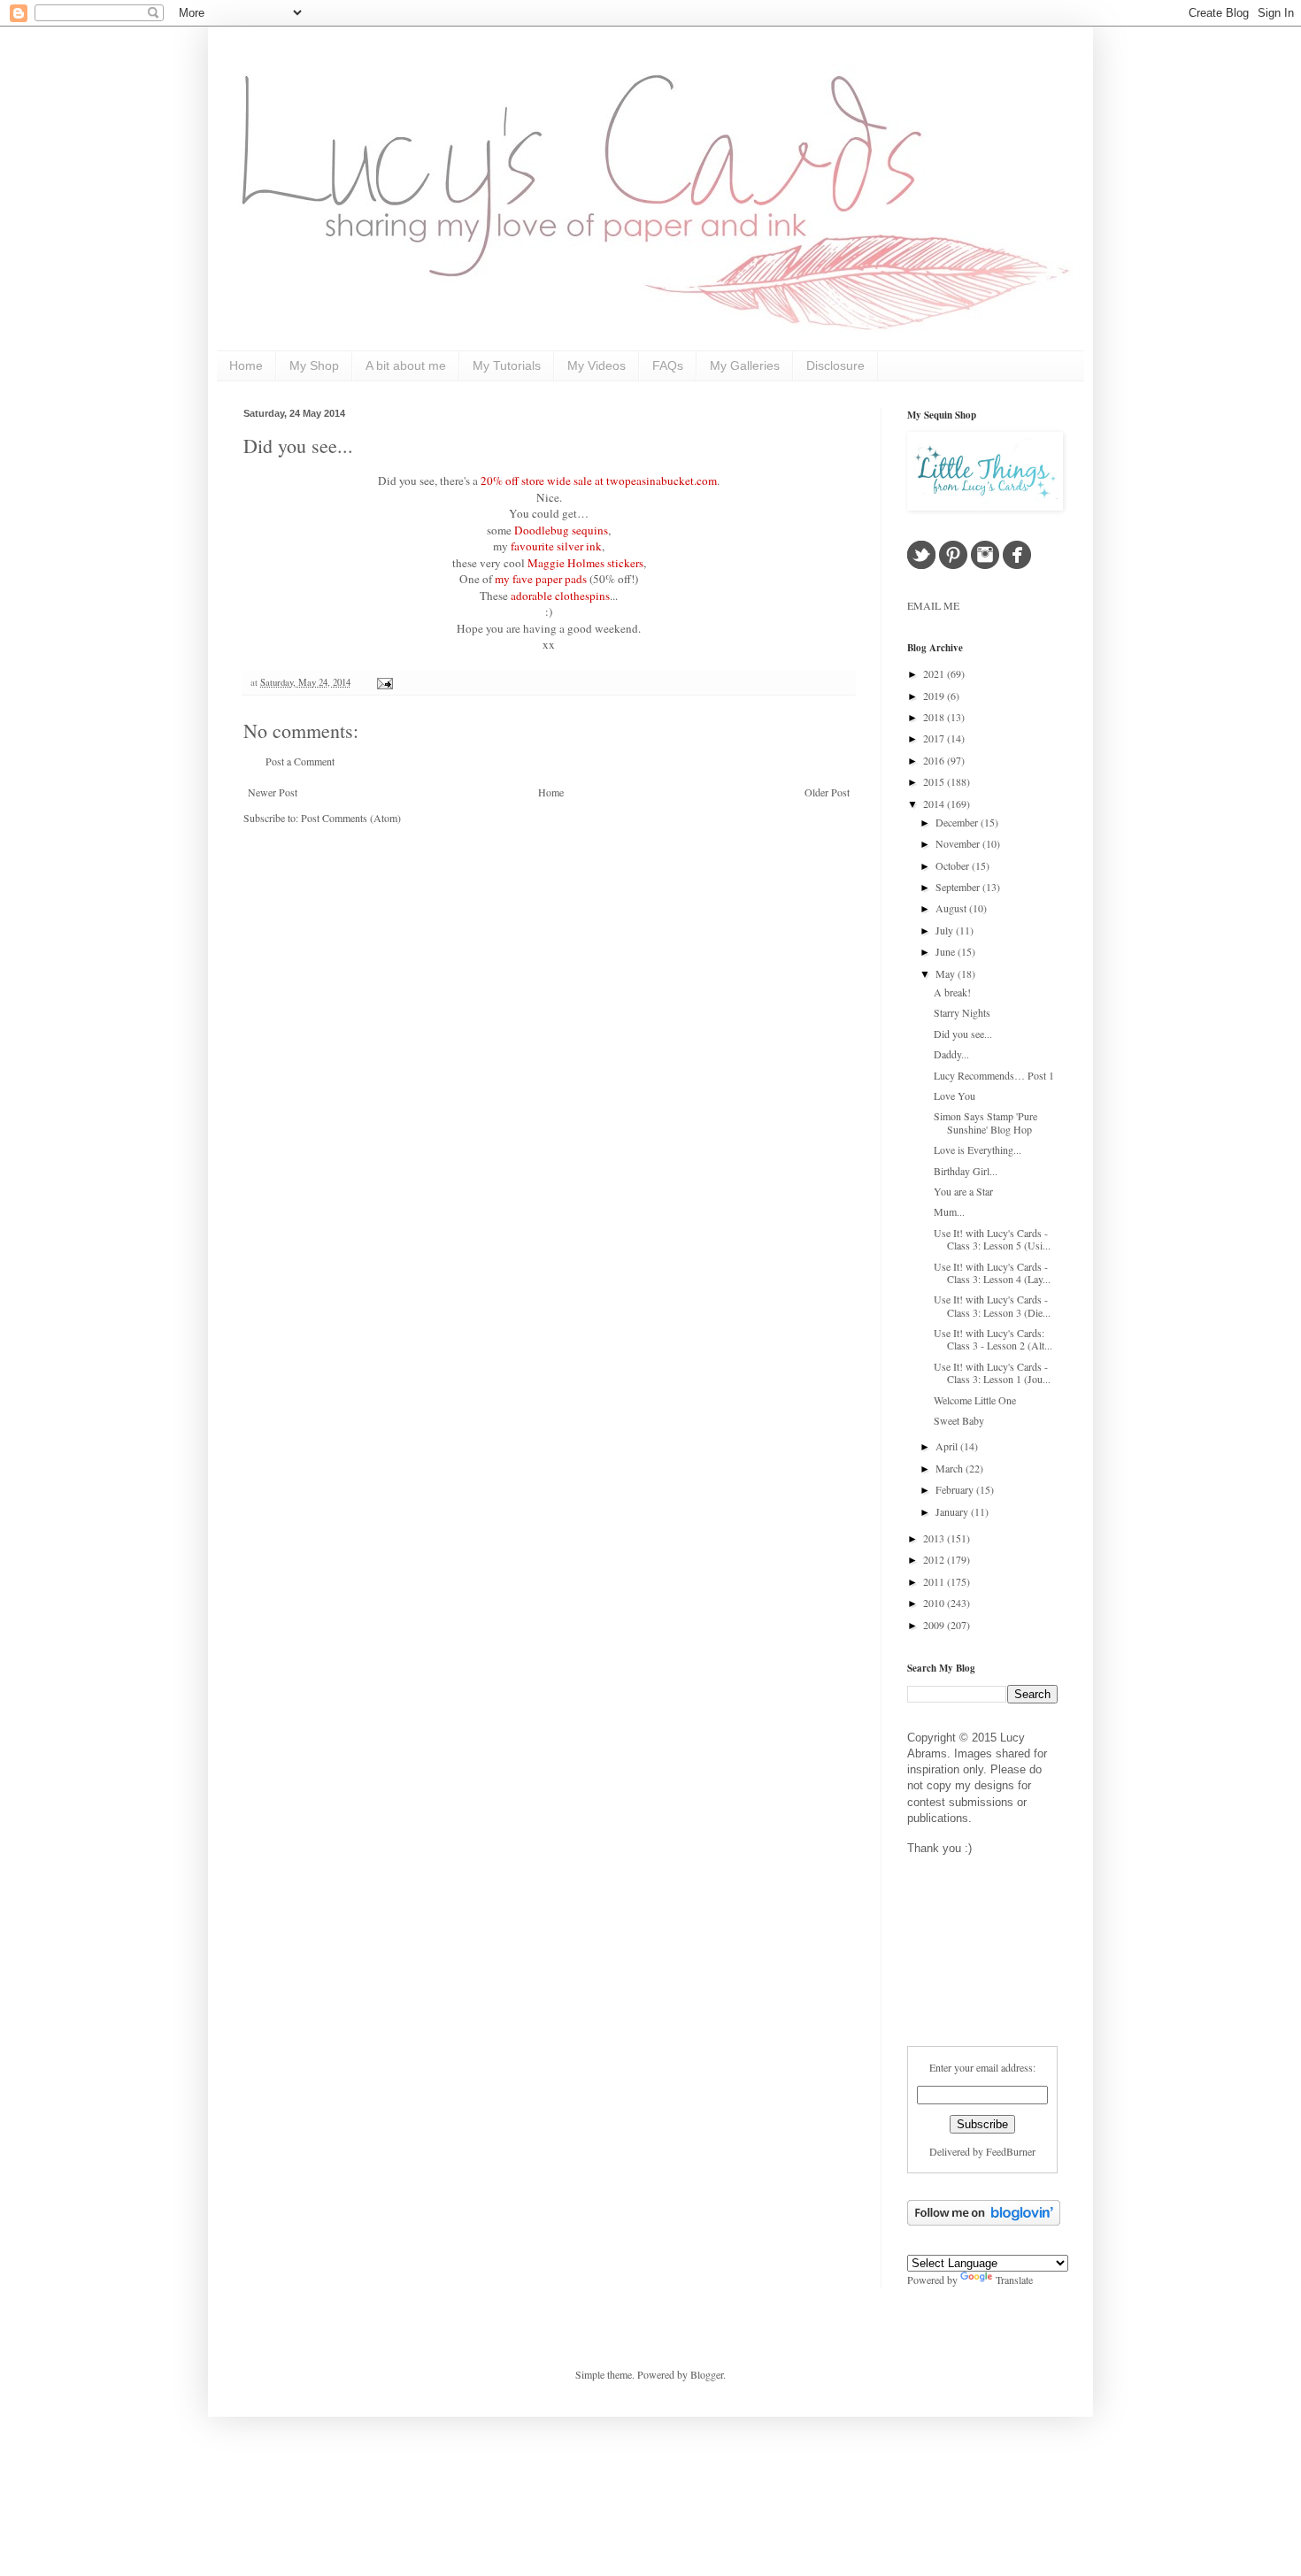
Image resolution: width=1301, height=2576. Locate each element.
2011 (935, 1581)
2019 (935, 696)
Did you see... (298, 446)
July (946, 930)
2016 (935, 760)
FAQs (668, 365)
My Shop (314, 365)
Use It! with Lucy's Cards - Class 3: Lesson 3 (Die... (992, 1305)
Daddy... (951, 1054)
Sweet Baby (959, 1420)
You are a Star (963, 1191)
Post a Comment (300, 761)
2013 (935, 1538)
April (948, 1446)
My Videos (597, 365)
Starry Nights (962, 1012)
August (952, 908)
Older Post (827, 792)
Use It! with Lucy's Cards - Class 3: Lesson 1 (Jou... (992, 1373)
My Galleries (745, 365)
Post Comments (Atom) (351, 818)
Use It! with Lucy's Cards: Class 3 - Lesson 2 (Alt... (993, 1339)
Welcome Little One (975, 1400)
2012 (935, 1559)
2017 (935, 738)
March (951, 1468)
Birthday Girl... (966, 1171)
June (947, 951)
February (956, 1489)
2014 (935, 804)
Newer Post (273, 792)
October (954, 865)
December (958, 822)
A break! (952, 992)
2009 (935, 1625)
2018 (935, 717)
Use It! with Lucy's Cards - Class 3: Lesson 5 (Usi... (992, 1239)
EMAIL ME (933, 605)
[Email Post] (383, 682)
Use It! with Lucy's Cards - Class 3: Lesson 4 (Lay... (992, 1273)
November (959, 843)
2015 (935, 781)
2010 (935, 1603)
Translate (1014, 2280)
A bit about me (406, 365)
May (947, 973)
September (959, 887)
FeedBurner (1011, 2151)
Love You (955, 1096)
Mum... (949, 1211)
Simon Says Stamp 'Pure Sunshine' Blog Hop (985, 1122)
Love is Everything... (978, 1150)
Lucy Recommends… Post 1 (994, 1075)
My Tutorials (507, 365)
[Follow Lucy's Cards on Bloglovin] (984, 2221)
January (953, 1511)
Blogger (707, 2374)
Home (246, 365)
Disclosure (835, 365)
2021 (935, 673)
